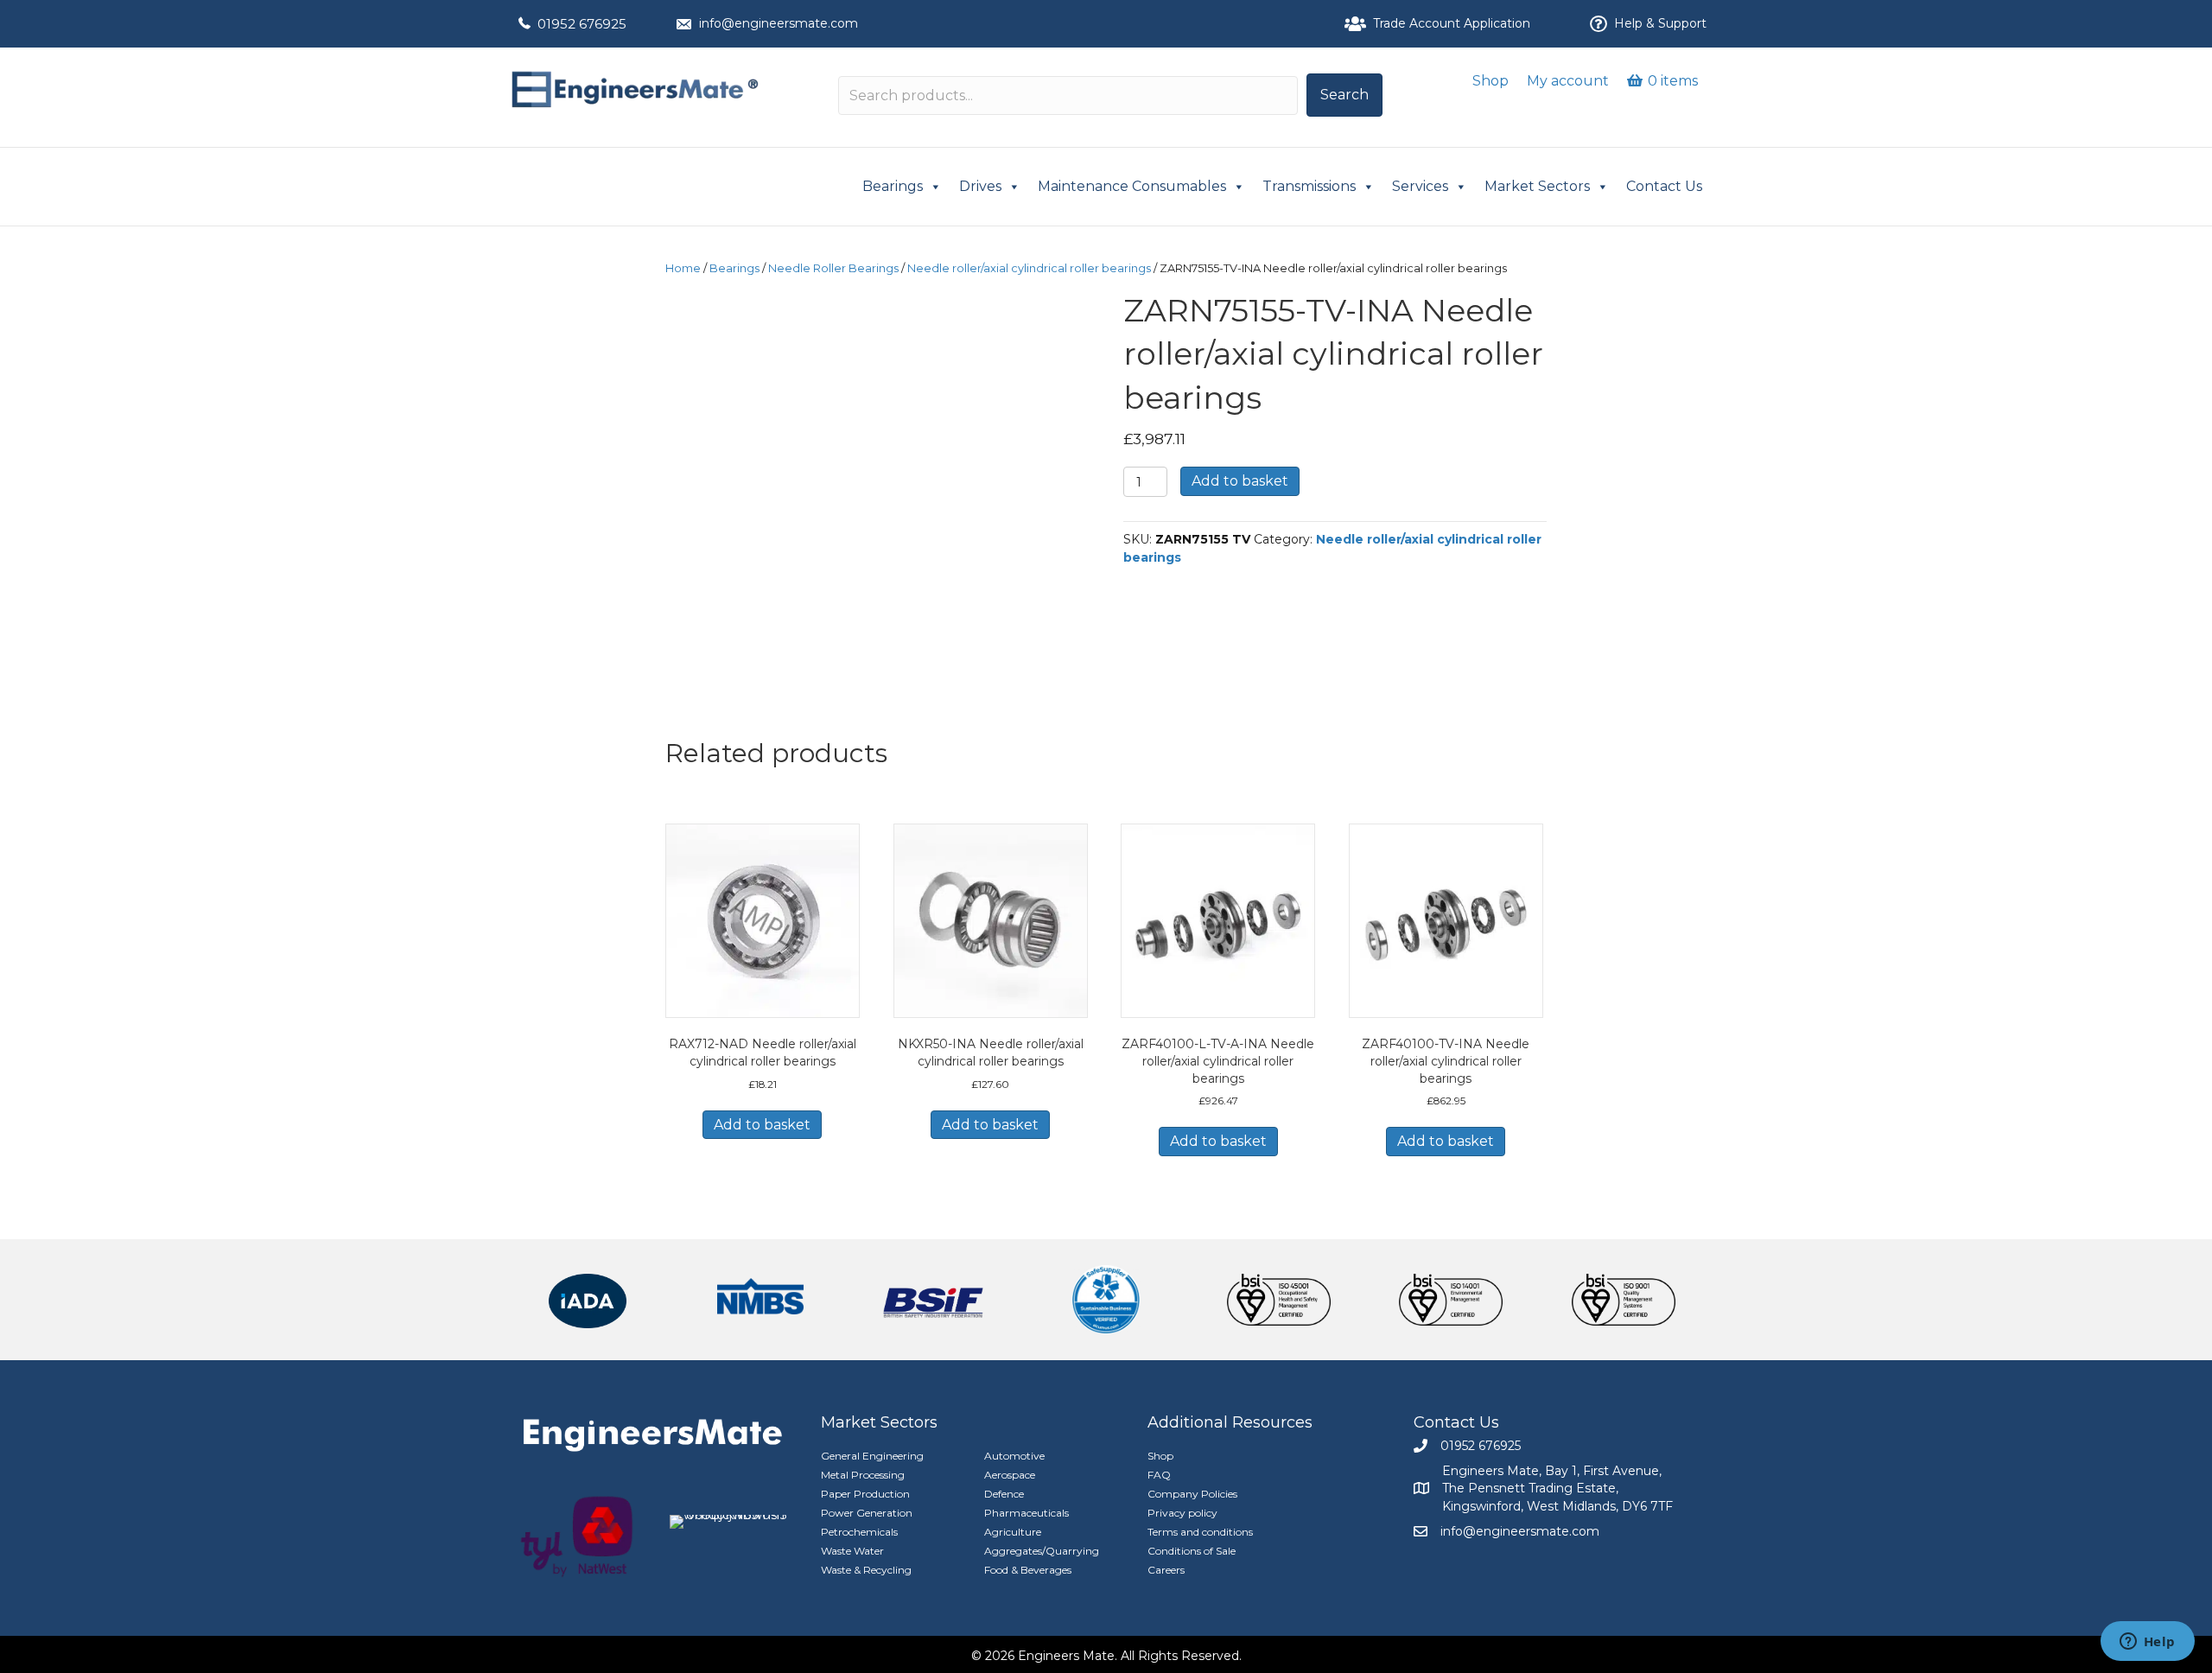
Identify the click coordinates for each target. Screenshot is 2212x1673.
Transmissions (1309, 186)
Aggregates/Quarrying (1042, 1551)
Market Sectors (1537, 186)
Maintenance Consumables (1132, 186)
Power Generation (867, 1513)
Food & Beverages (1028, 1570)
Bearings (893, 186)
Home (683, 268)
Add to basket (1240, 481)
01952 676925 (582, 24)
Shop (1491, 81)
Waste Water (852, 1551)
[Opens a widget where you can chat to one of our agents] (2147, 1643)
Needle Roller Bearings (833, 268)
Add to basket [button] (762, 1125)
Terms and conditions (1200, 1532)
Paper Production (865, 1494)
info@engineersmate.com (779, 23)
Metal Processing (863, 1475)
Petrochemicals (859, 1532)
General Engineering (872, 1456)
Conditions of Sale (1192, 1551)
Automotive (1014, 1456)
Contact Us (1664, 186)
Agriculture (1013, 1532)
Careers (1166, 1570)
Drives (980, 186)
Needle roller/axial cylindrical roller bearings (1029, 268)
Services (1420, 186)
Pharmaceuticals (1027, 1513)
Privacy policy (1182, 1513)
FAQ (1159, 1475)
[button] (1344, 95)
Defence (1004, 1494)
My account (1568, 81)
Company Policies (1192, 1494)
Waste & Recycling (866, 1570)
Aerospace (1010, 1475)
